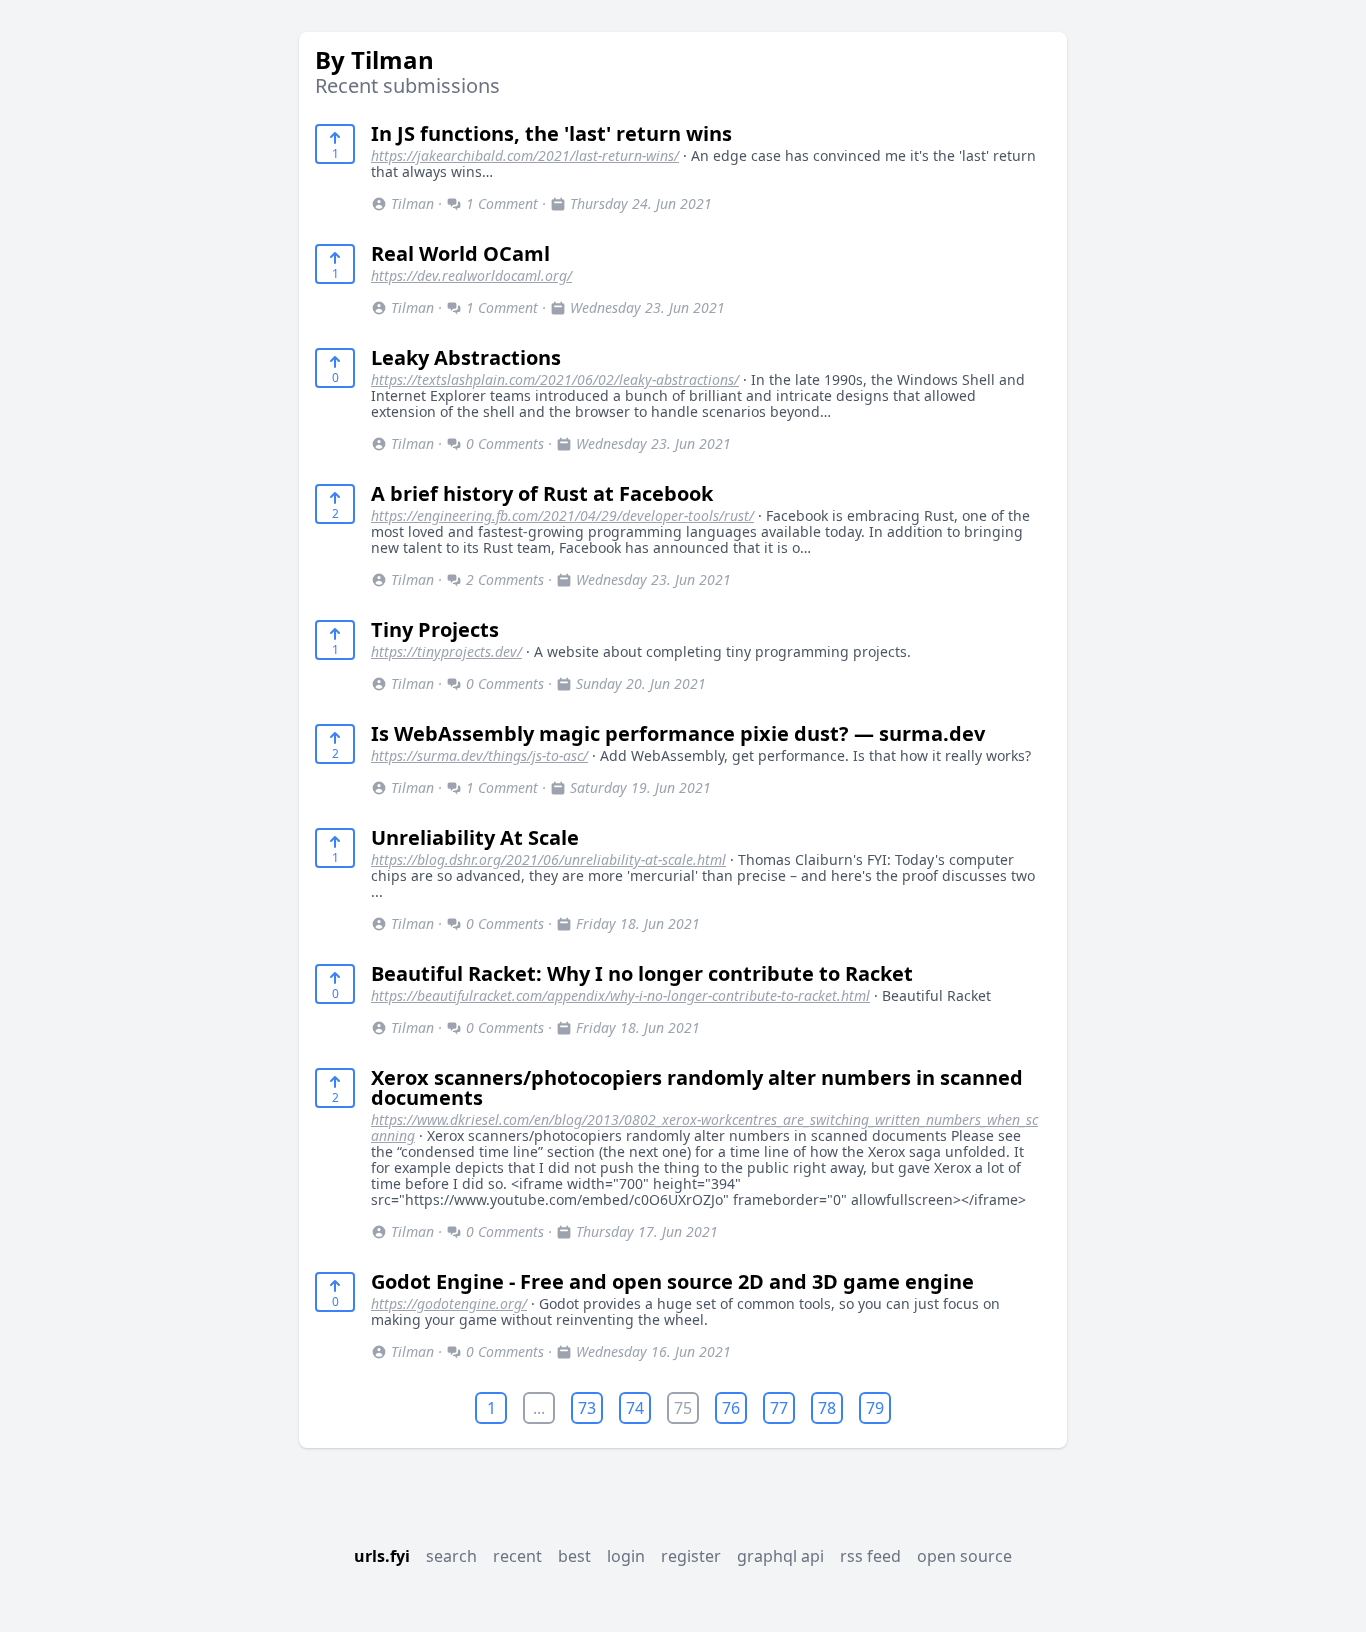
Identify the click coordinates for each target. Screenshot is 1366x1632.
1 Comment (502, 203)
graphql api (780, 1556)
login (626, 1556)
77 (779, 1408)
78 (827, 1408)
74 (635, 1408)
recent (517, 1556)
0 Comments (505, 443)
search (451, 1556)
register (691, 1556)
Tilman (412, 203)
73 (587, 1408)
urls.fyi (382, 1556)
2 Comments (505, 579)
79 (875, 1408)
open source (964, 1556)
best (574, 1556)
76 (731, 1408)
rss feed (870, 1556)
